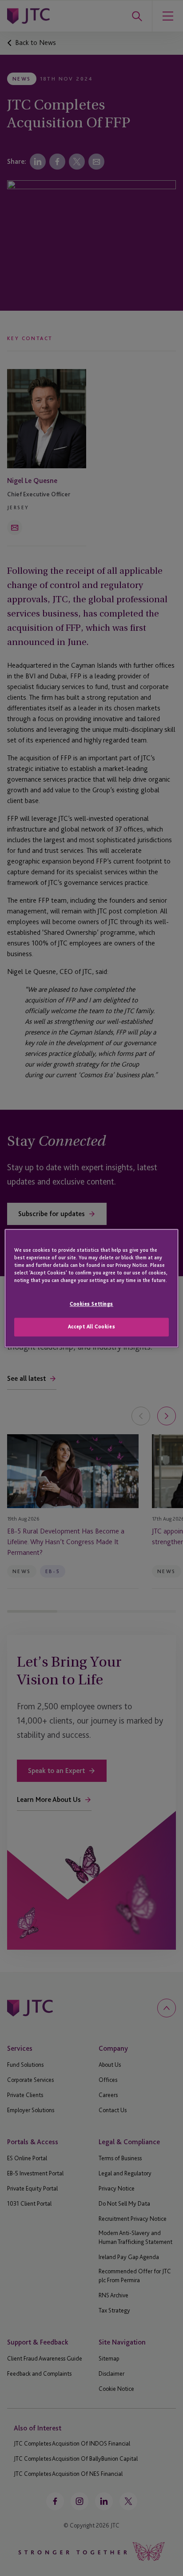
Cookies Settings (91, 1304)
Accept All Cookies (91, 1327)
